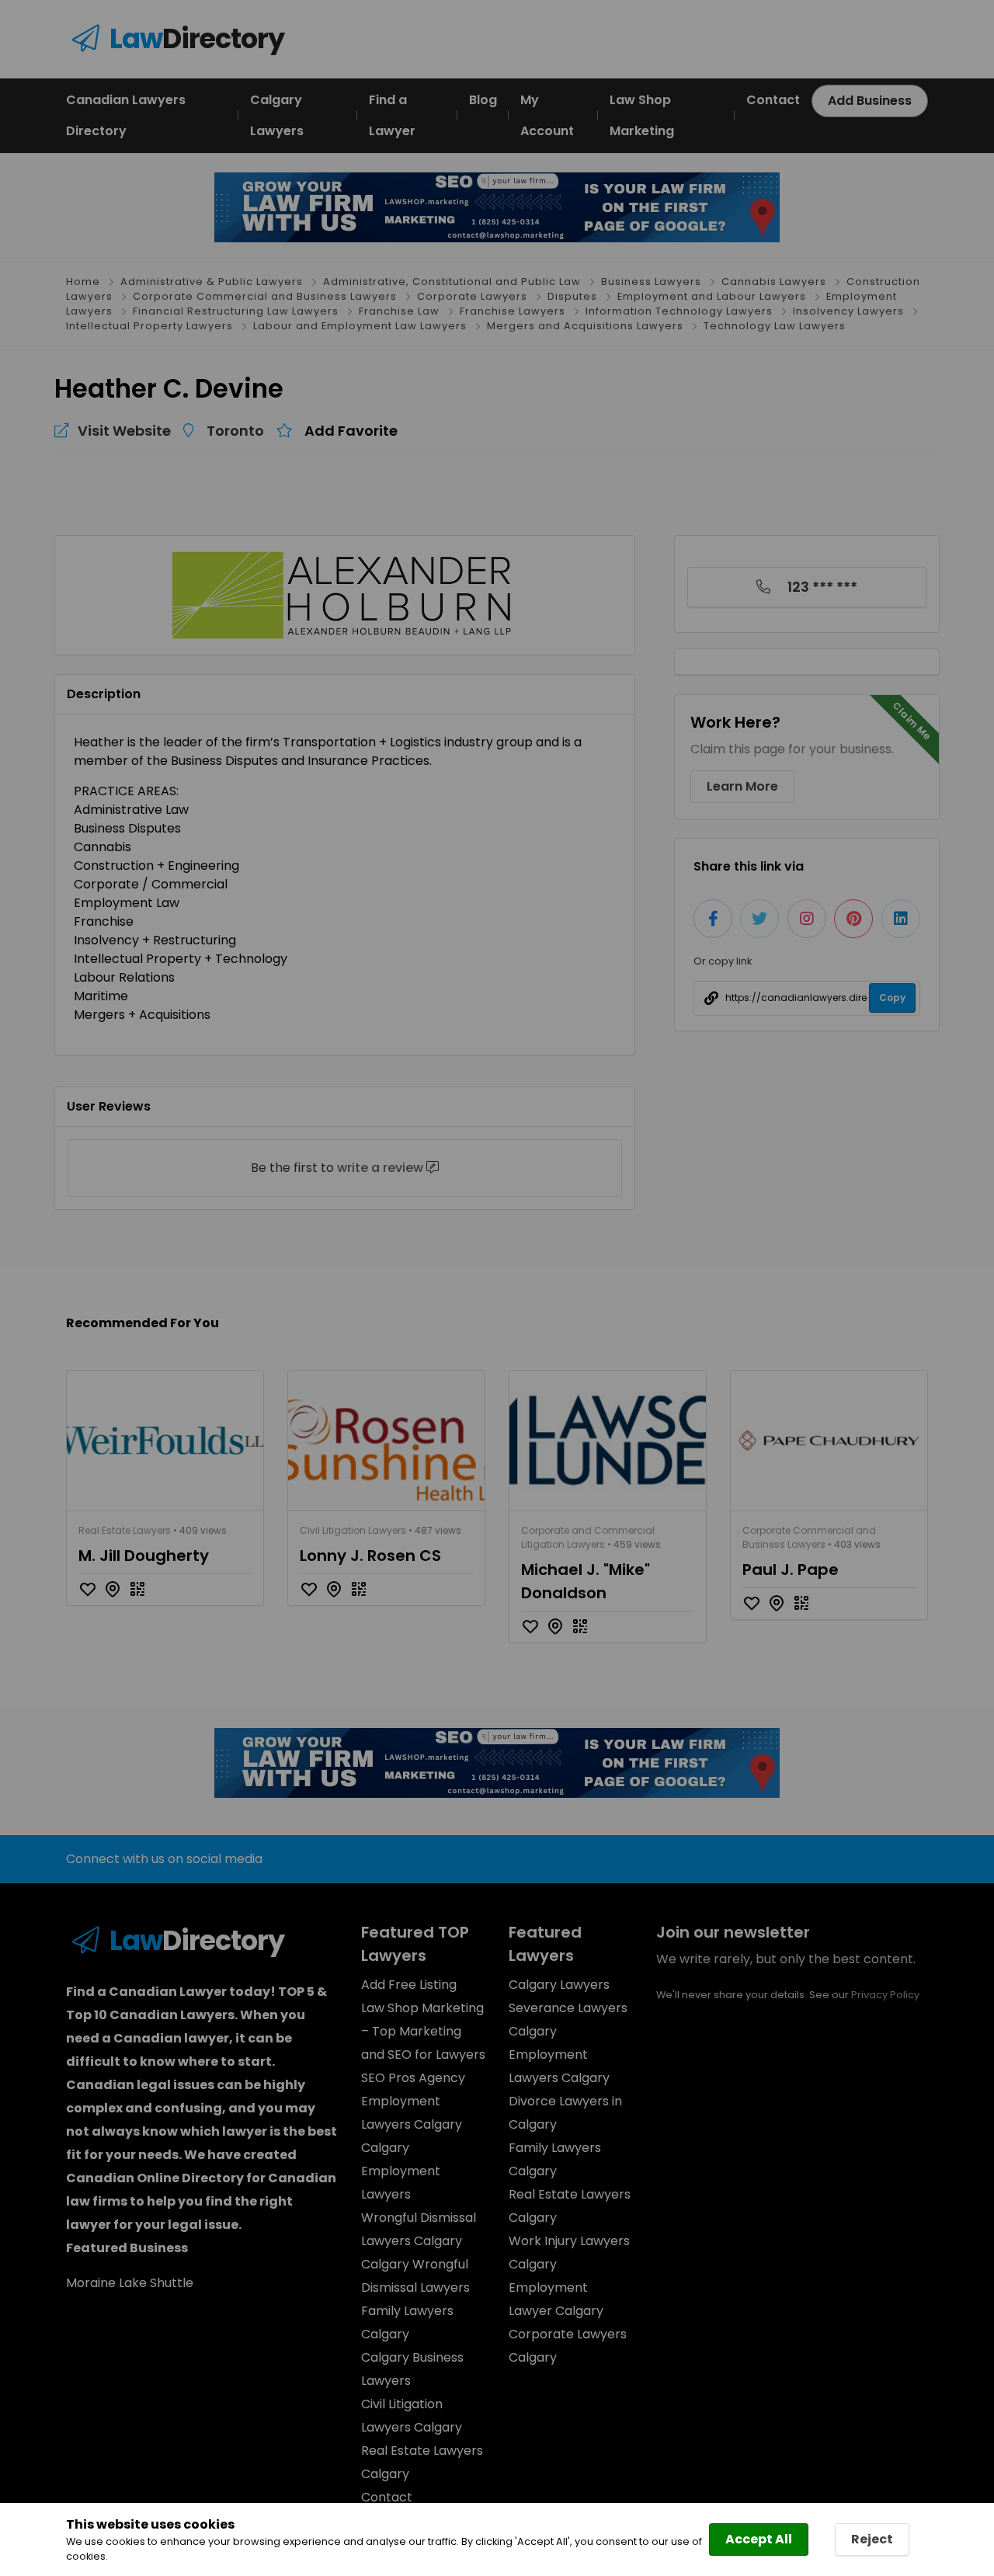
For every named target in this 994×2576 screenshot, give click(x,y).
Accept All (759, 2539)
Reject (872, 2539)
